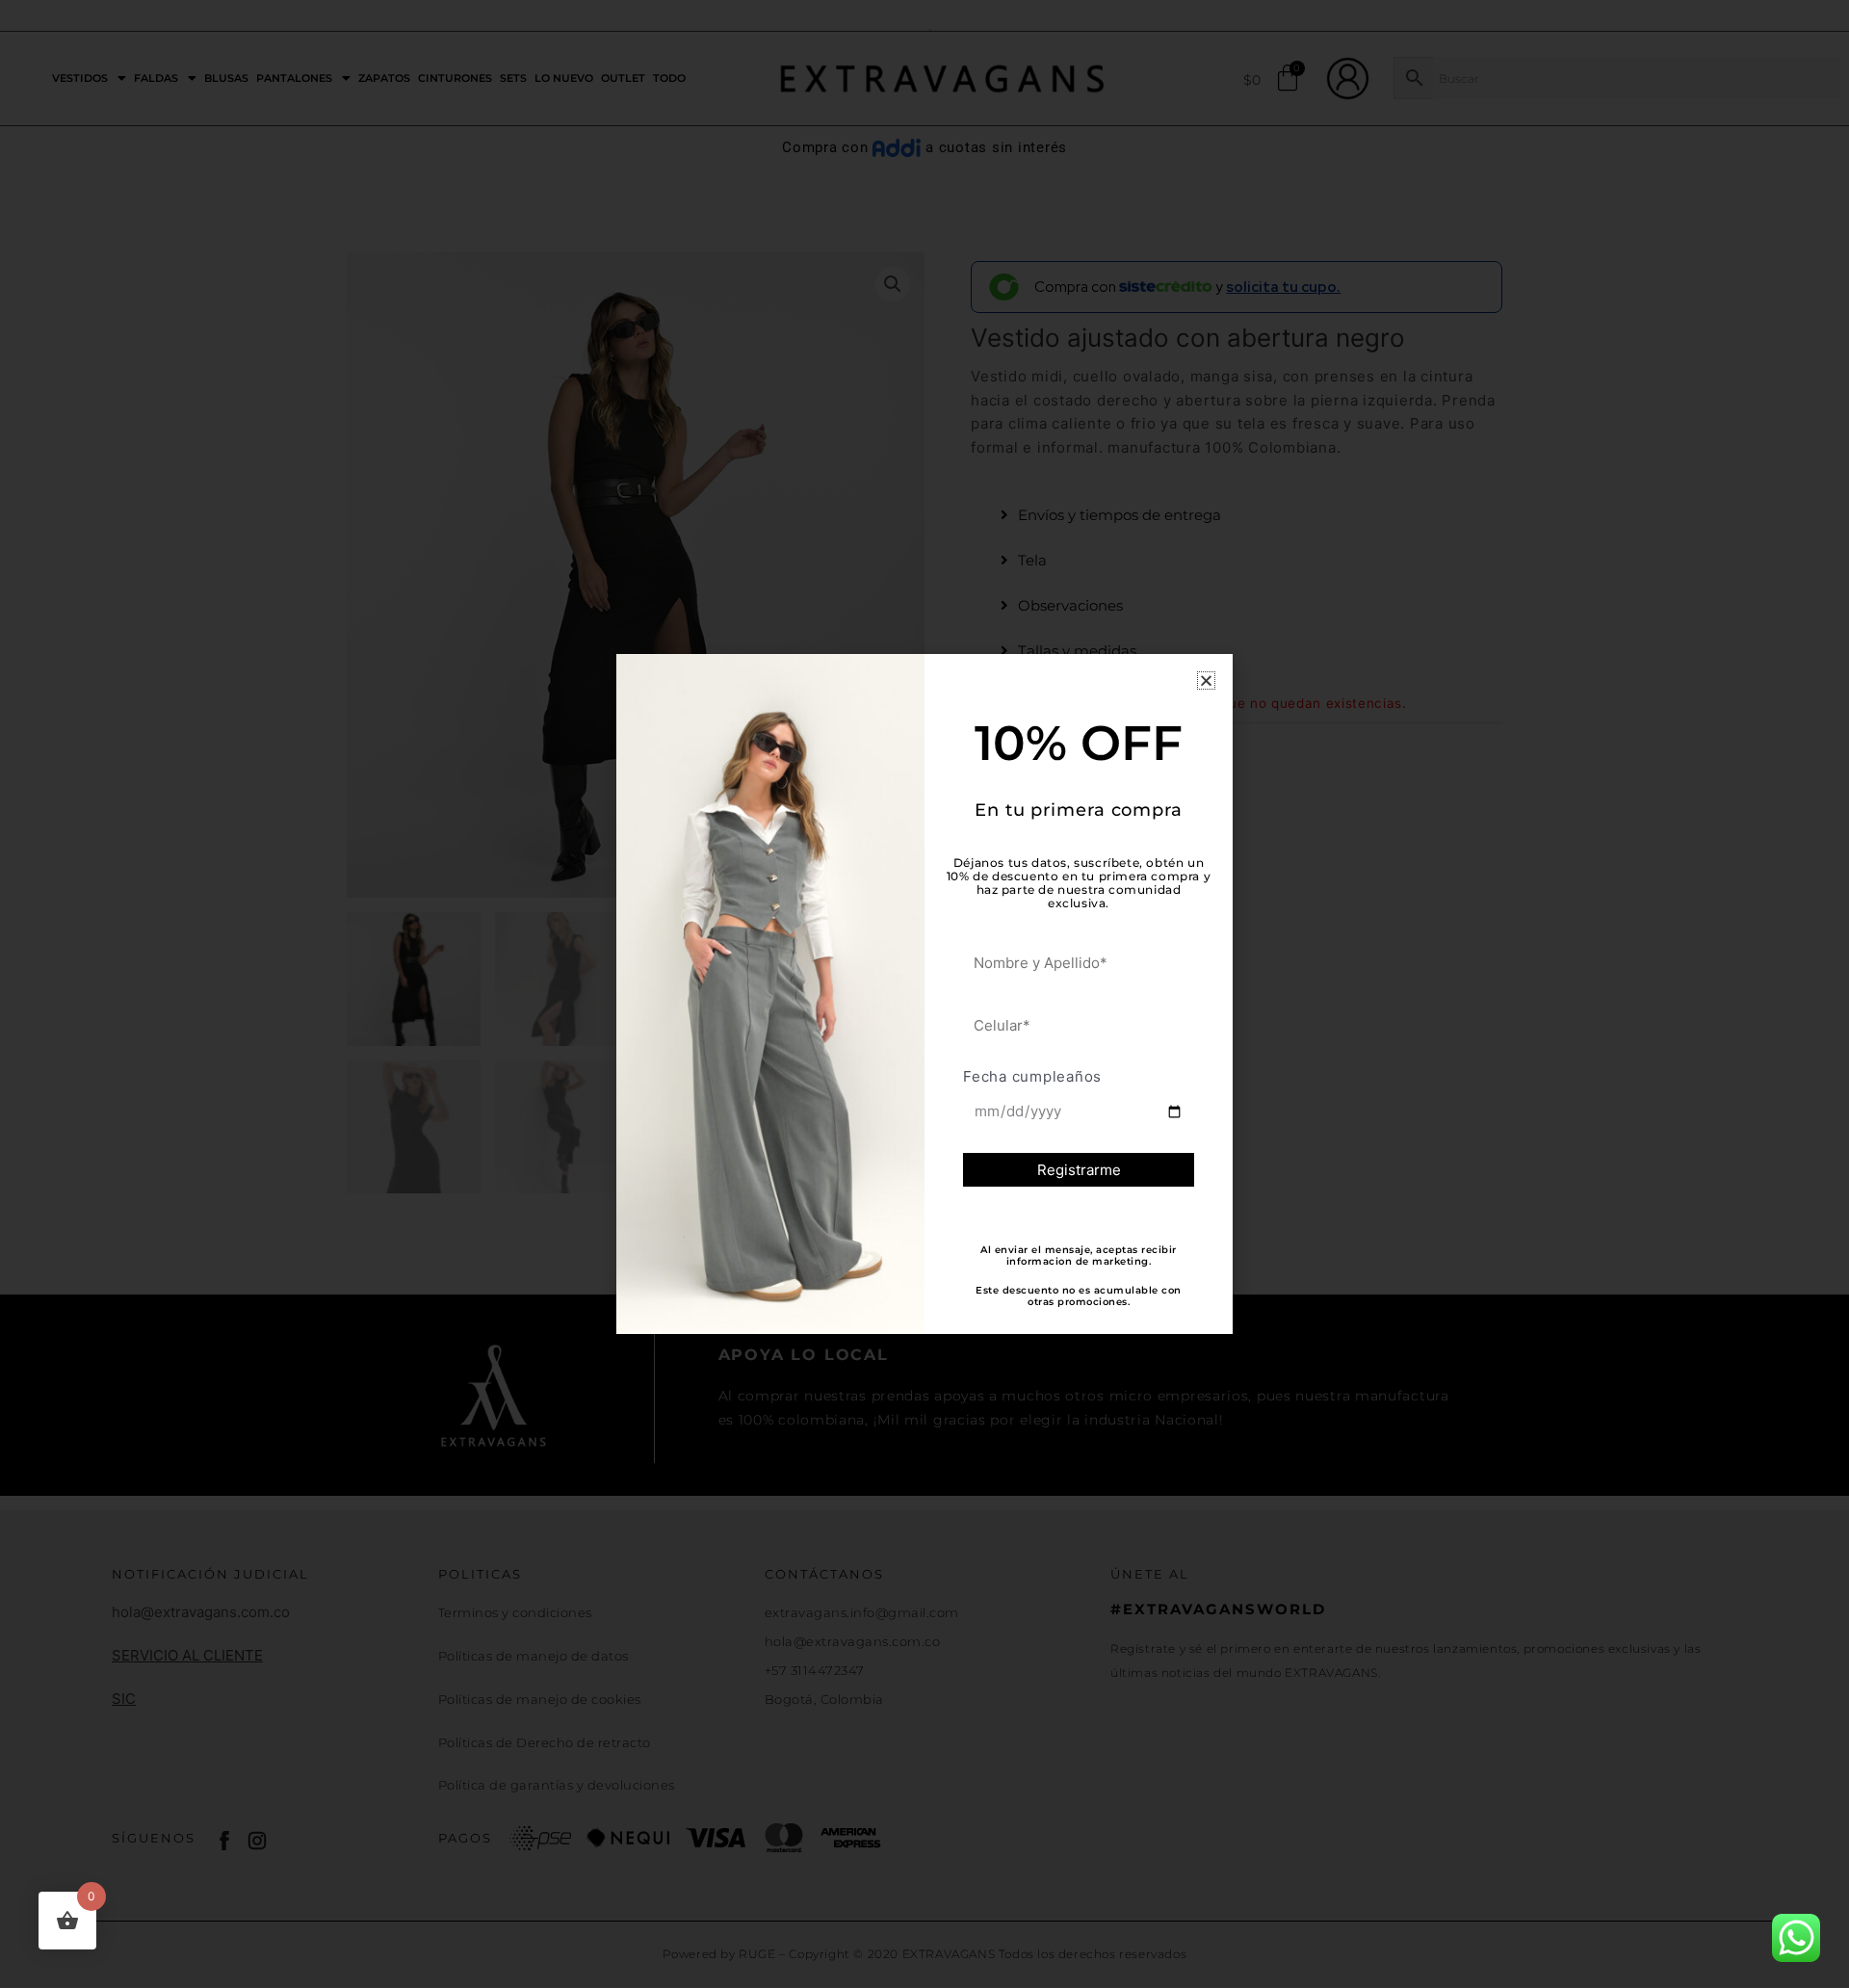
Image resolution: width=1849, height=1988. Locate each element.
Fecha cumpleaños (1032, 1076)
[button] (1206, 680)
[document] (924, 994)
